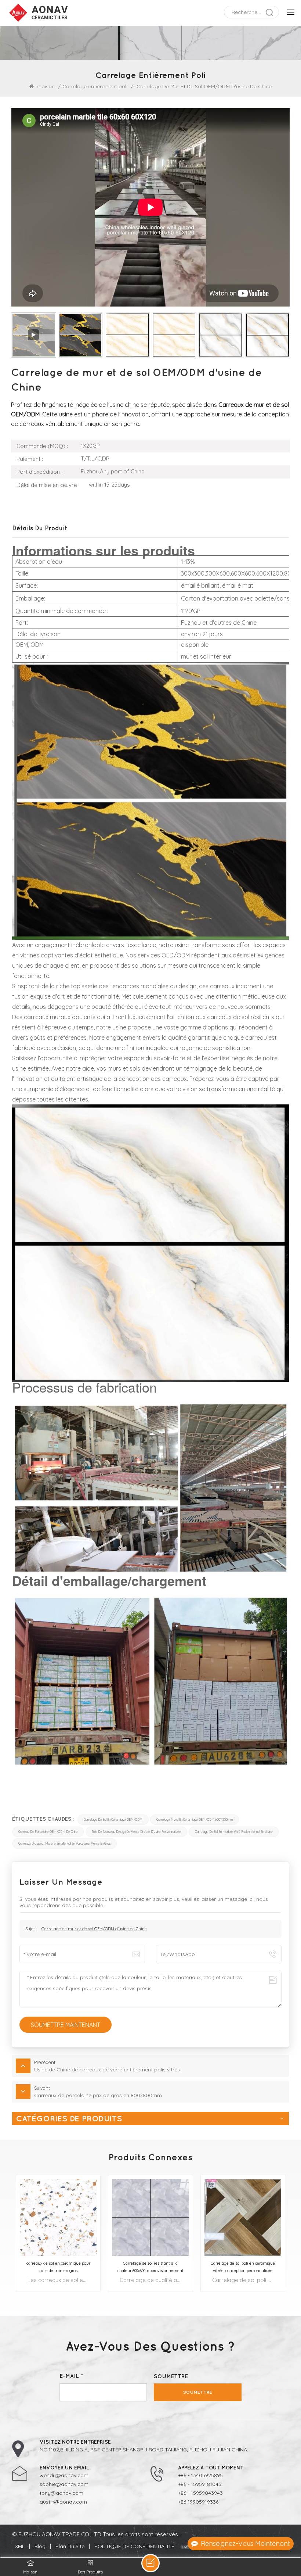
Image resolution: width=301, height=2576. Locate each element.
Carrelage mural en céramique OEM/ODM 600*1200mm (195, 1820)
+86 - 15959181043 (200, 2484)
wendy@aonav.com (64, 2475)
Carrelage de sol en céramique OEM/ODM (113, 1820)
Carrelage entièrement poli (95, 86)
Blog (40, 2546)
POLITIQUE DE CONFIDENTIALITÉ (134, 2546)
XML (20, 2546)
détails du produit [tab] (40, 528)
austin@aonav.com (63, 2502)
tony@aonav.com (61, 2493)
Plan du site (70, 2546)
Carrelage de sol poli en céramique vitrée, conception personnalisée (243, 2267)
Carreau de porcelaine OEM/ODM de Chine (48, 1832)
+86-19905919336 (198, 2502)
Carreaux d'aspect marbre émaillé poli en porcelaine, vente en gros (65, 1844)
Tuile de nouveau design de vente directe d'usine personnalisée (136, 1832)
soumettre (198, 2392)
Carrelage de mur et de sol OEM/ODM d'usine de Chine (94, 1929)
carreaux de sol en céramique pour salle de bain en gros (58, 2267)
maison (46, 86)
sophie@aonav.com (64, 2484)
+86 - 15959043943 (200, 2493)
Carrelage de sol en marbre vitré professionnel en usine (234, 1832)
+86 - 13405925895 (200, 2475)
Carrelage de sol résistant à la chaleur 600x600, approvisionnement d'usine (150, 2267)
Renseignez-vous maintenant (245, 2543)
